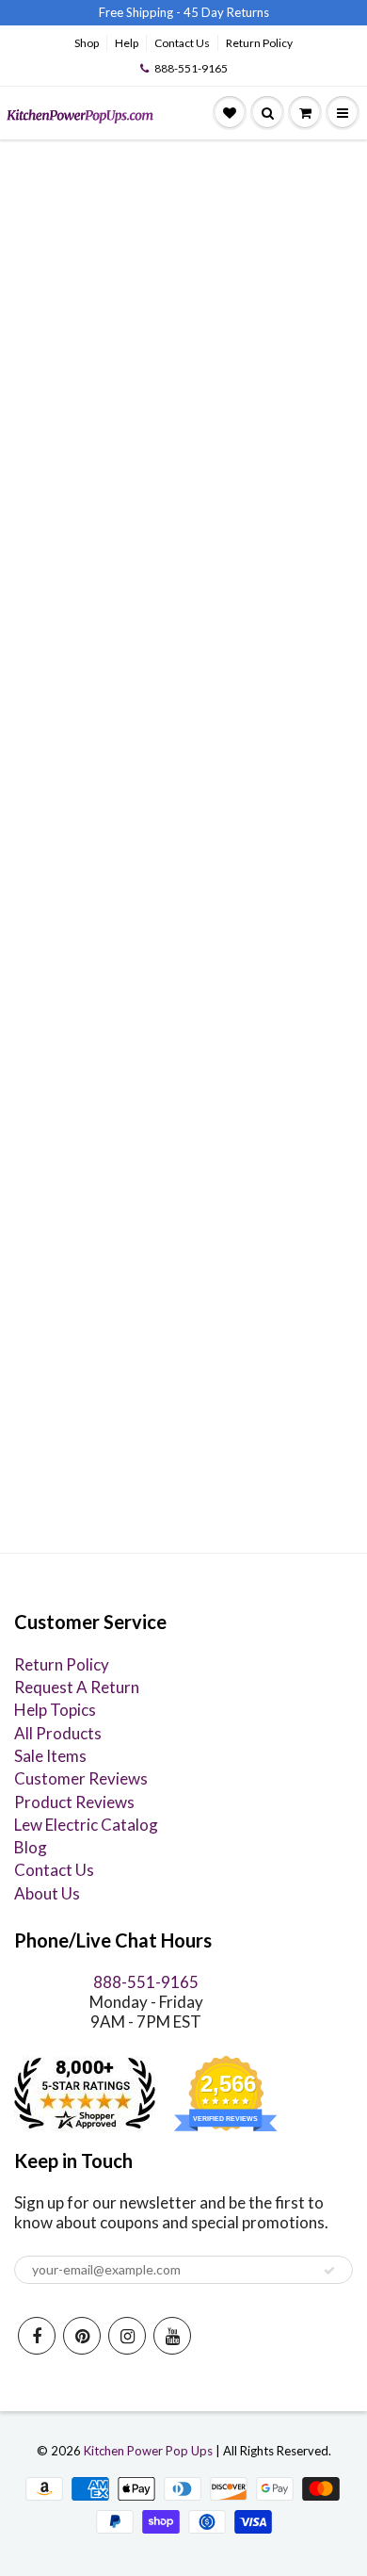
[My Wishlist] (230, 113)
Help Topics (55, 1710)
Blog (31, 1847)
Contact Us (182, 43)
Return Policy (259, 43)
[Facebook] (37, 2336)
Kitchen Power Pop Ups (148, 2451)
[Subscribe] (329, 2271)
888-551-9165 (191, 68)
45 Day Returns (226, 12)
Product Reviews (74, 1802)
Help (127, 43)
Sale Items (50, 1756)
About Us (47, 1893)
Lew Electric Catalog (86, 1825)
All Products (58, 1733)
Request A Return (77, 1687)
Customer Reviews (81, 1778)
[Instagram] (127, 2336)
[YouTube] (172, 2336)
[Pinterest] (82, 2336)
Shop (87, 43)
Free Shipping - (140, 12)
